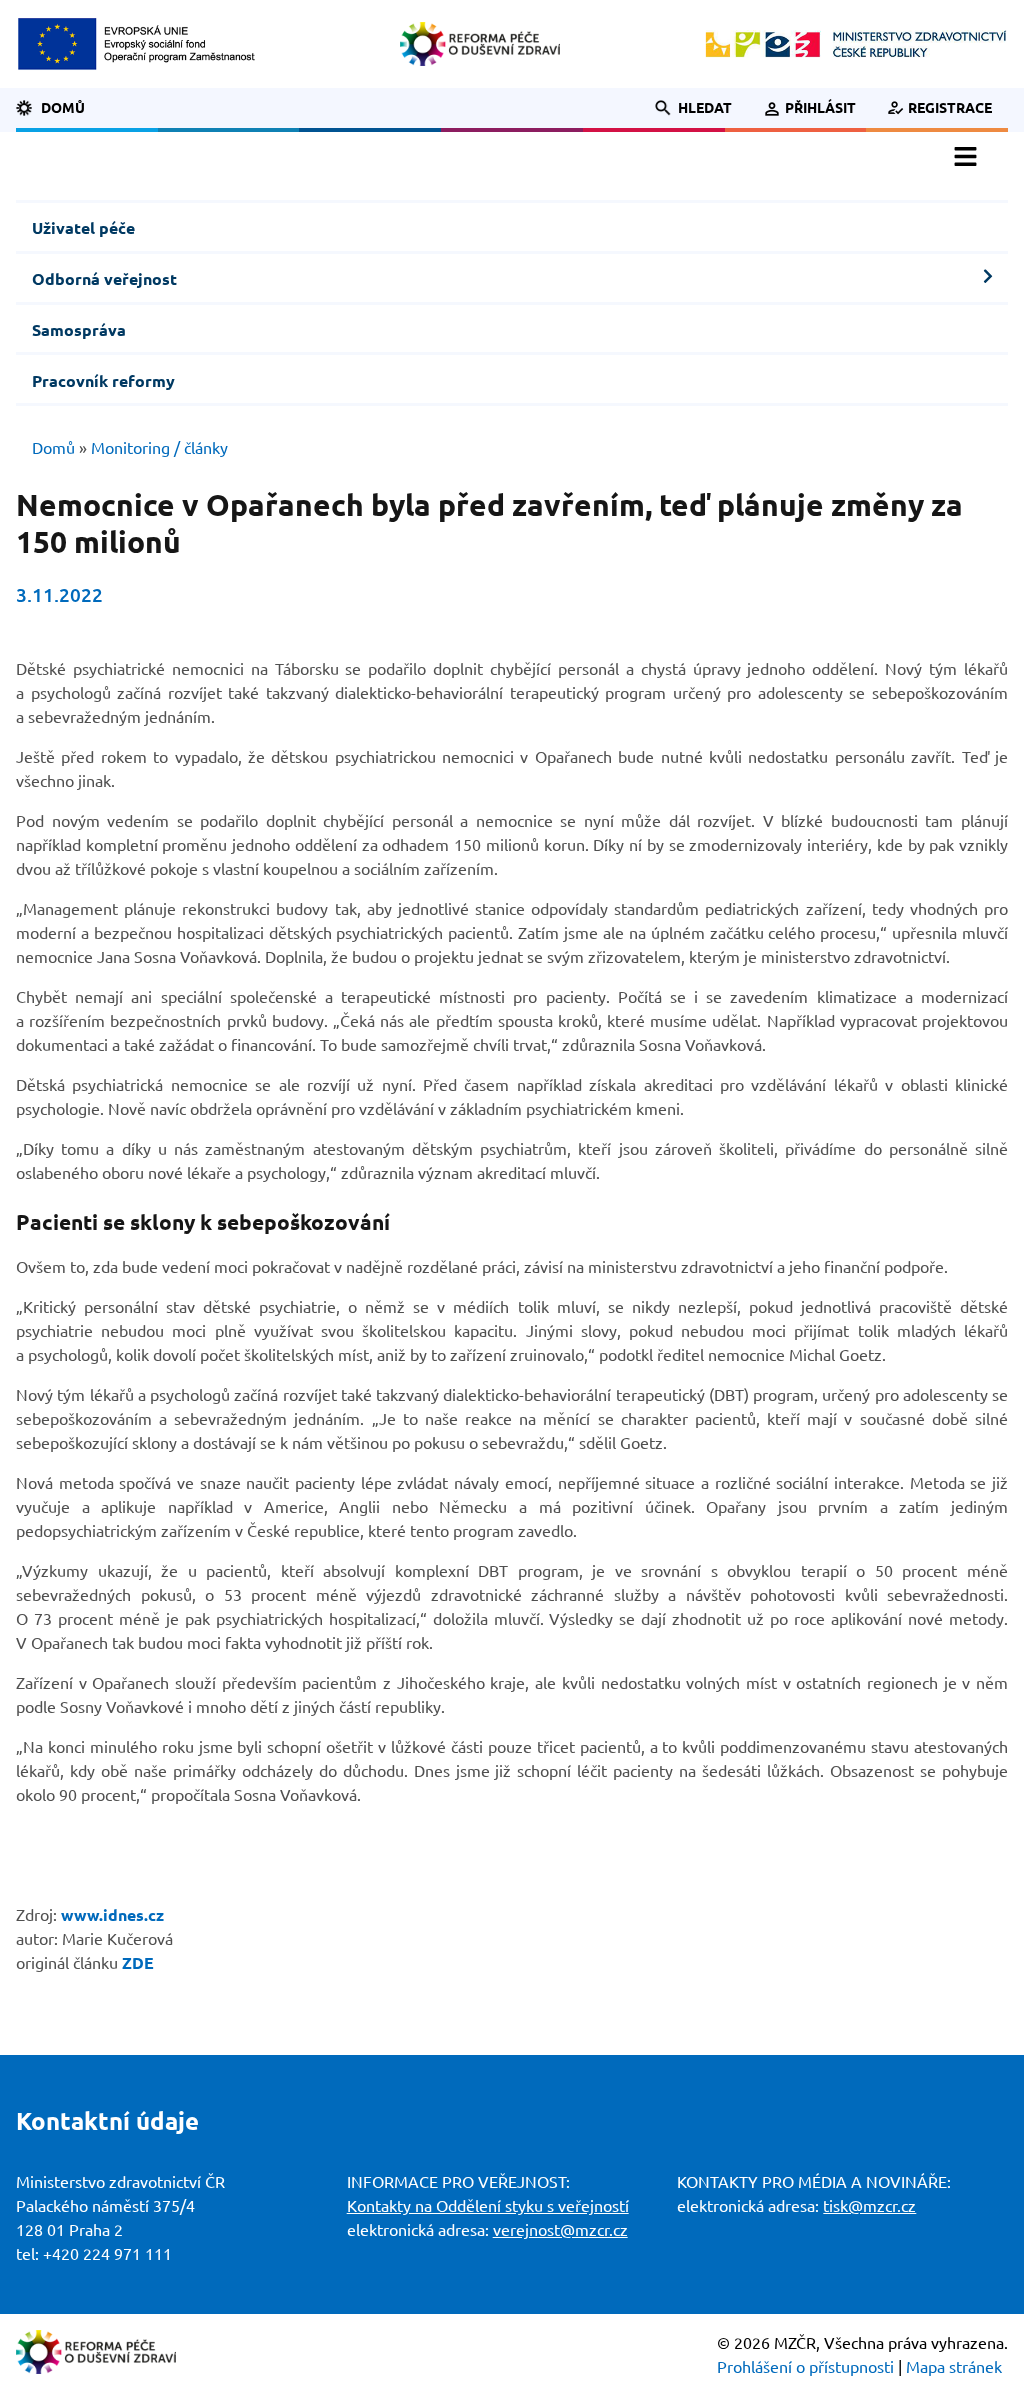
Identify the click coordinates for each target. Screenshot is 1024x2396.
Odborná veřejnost (104, 279)
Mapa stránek (954, 2367)
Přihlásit (820, 108)
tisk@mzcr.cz (869, 2206)
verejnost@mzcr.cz (560, 2230)
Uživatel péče (83, 228)
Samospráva (79, 330)
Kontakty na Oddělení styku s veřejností (488, 2206)
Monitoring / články (159, 448)
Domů (63, 108)
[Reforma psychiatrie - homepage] (480, 44)
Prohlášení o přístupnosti (805, 2367)
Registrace (950, 108)
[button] (682, 108)
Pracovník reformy (103, 381)
